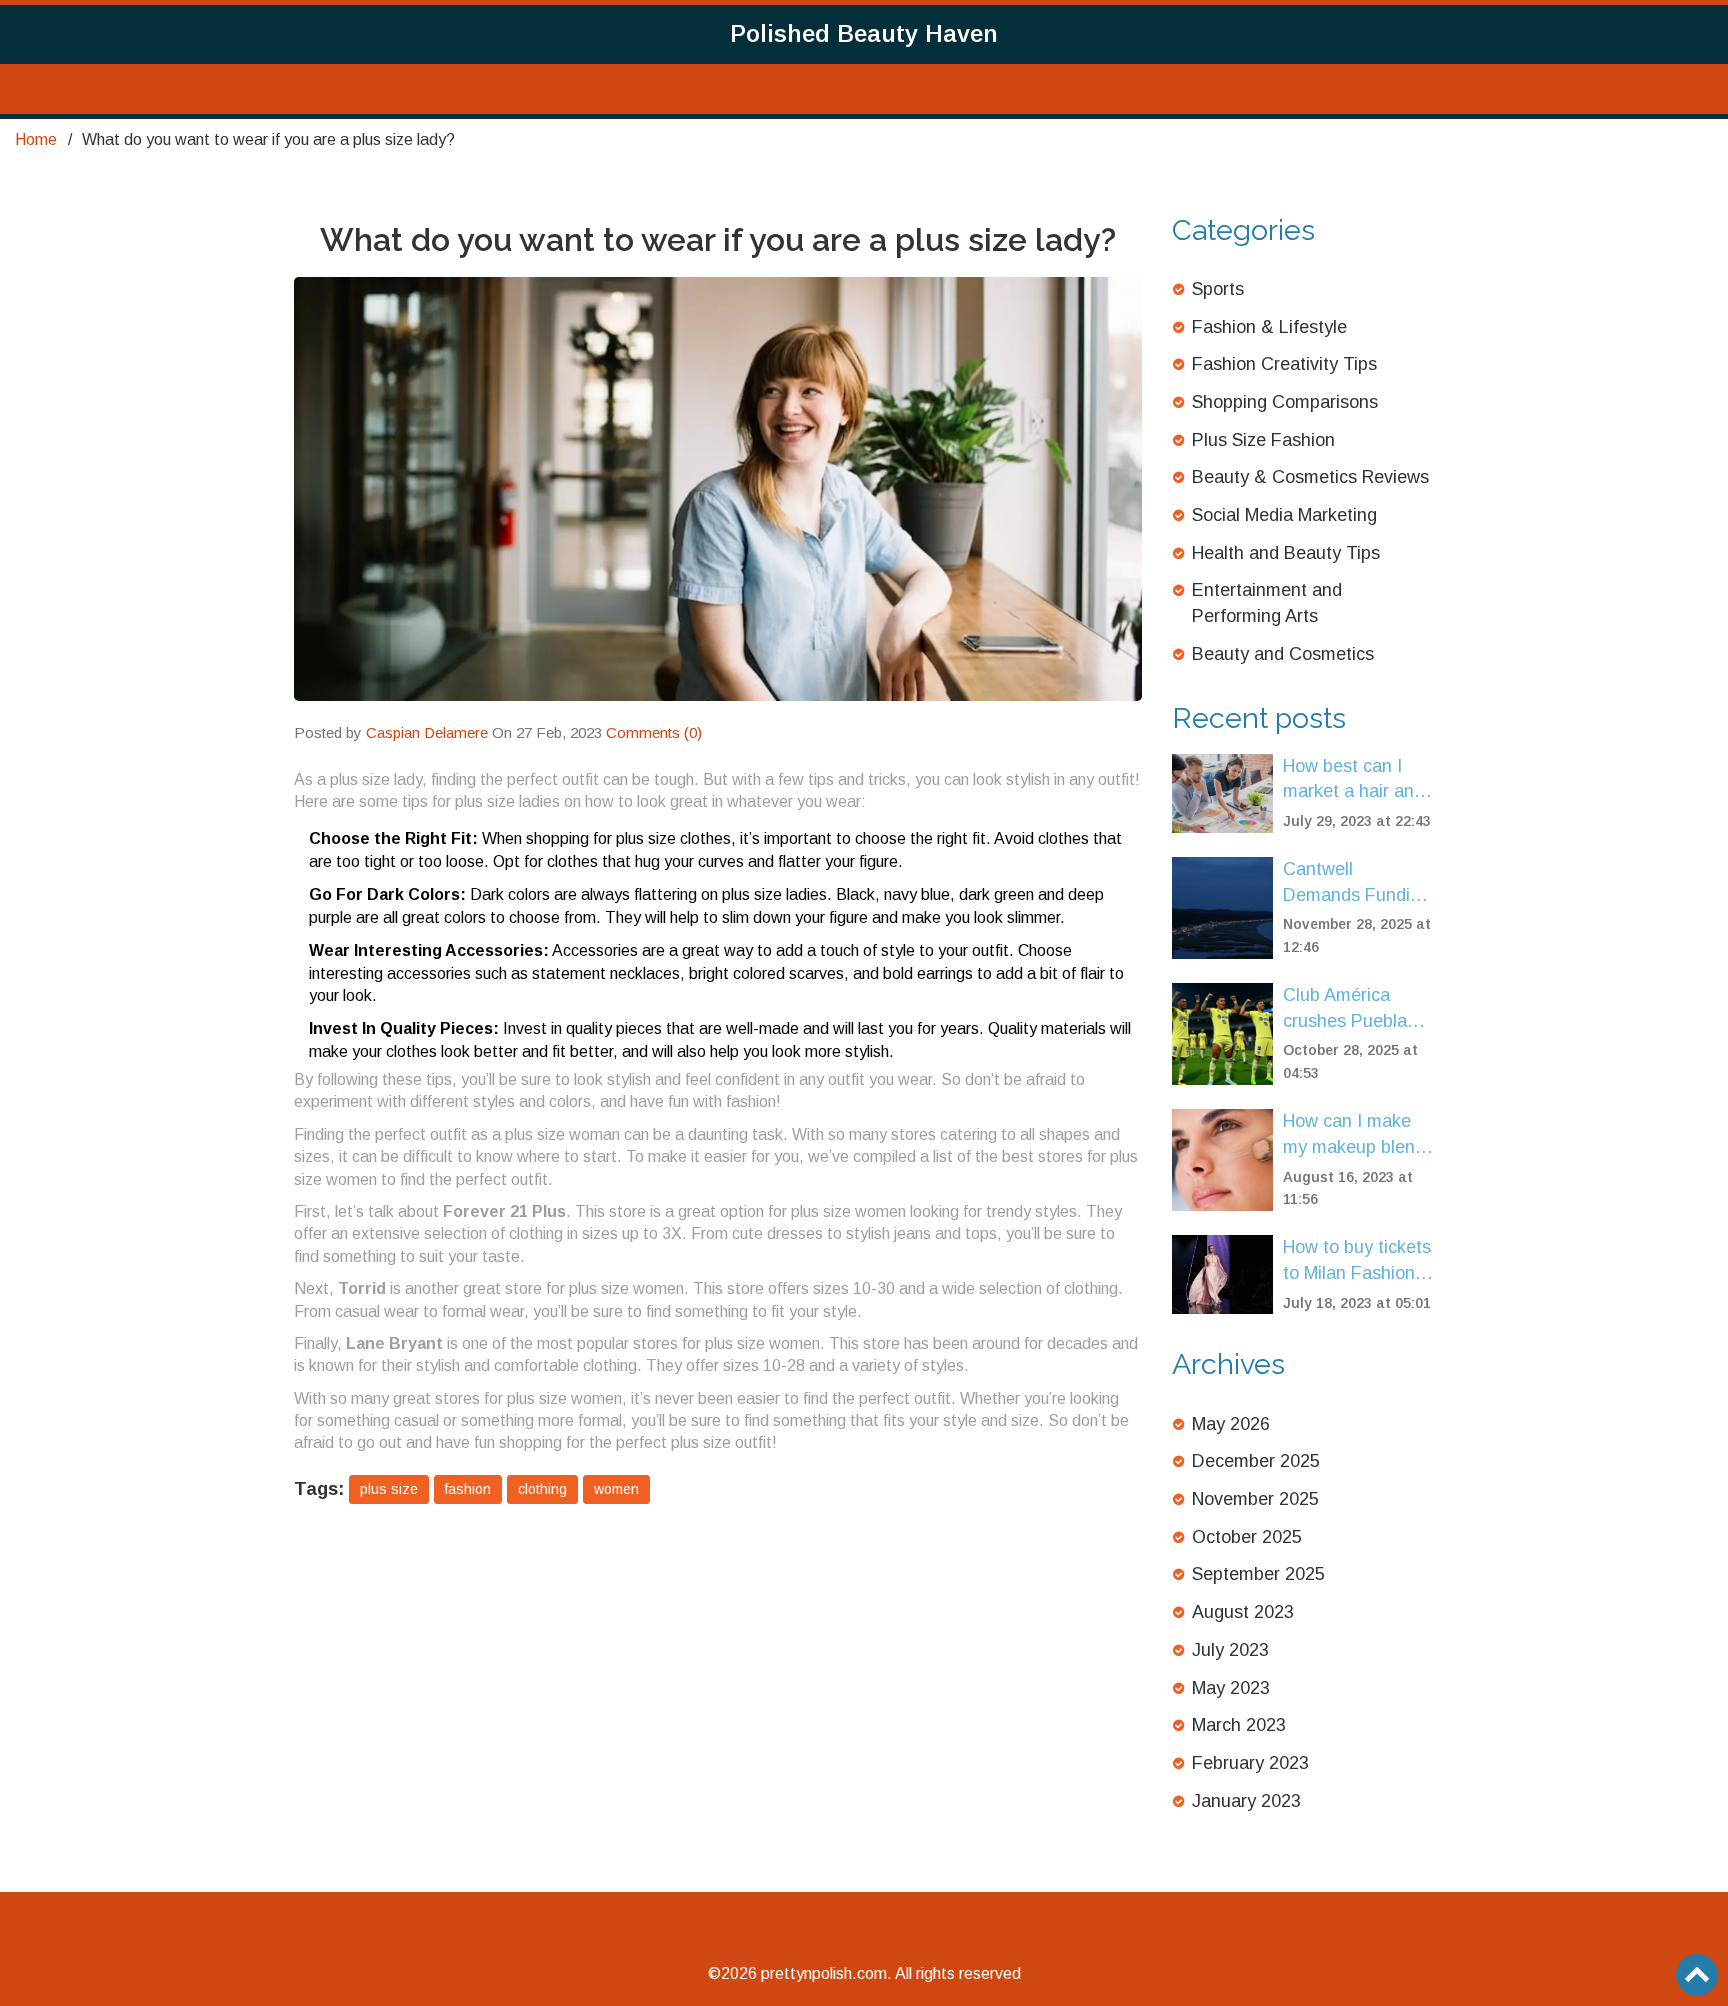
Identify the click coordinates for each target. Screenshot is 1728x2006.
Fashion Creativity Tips (1284, 364)
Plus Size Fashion (1263, 440)
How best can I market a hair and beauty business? (1353, 780)
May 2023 (1231, 1688)
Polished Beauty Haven (864, 33)
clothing (542, 1489)
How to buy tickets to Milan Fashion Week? (1357, 1261)
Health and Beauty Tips (1286, 553)
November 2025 (1255, 1499)
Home (36, 139)
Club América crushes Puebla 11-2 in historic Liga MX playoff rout (1345, 1009)
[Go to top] (1697, 1975)
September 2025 (1258, 1574)
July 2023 (1230, 1650)
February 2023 (1250, 1763)
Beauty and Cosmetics (1283, 654)
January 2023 (1246, 1801)
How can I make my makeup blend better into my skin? (1354, 1135)
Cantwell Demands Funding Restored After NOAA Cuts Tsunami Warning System (1356, 883)
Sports (1218, 289)
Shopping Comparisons (1285, 402)
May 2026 (1231, 1424)
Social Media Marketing (1284, 515)
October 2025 (1247, 1537)
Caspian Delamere (427, 732)
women (616, 1489)
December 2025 (1256, 1461)
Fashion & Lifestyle (1269, 327)
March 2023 (1239, 1725)
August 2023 (1243, 1612)
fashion (468, 1489)
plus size (389, 1489)
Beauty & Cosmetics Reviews (1310, 477)
